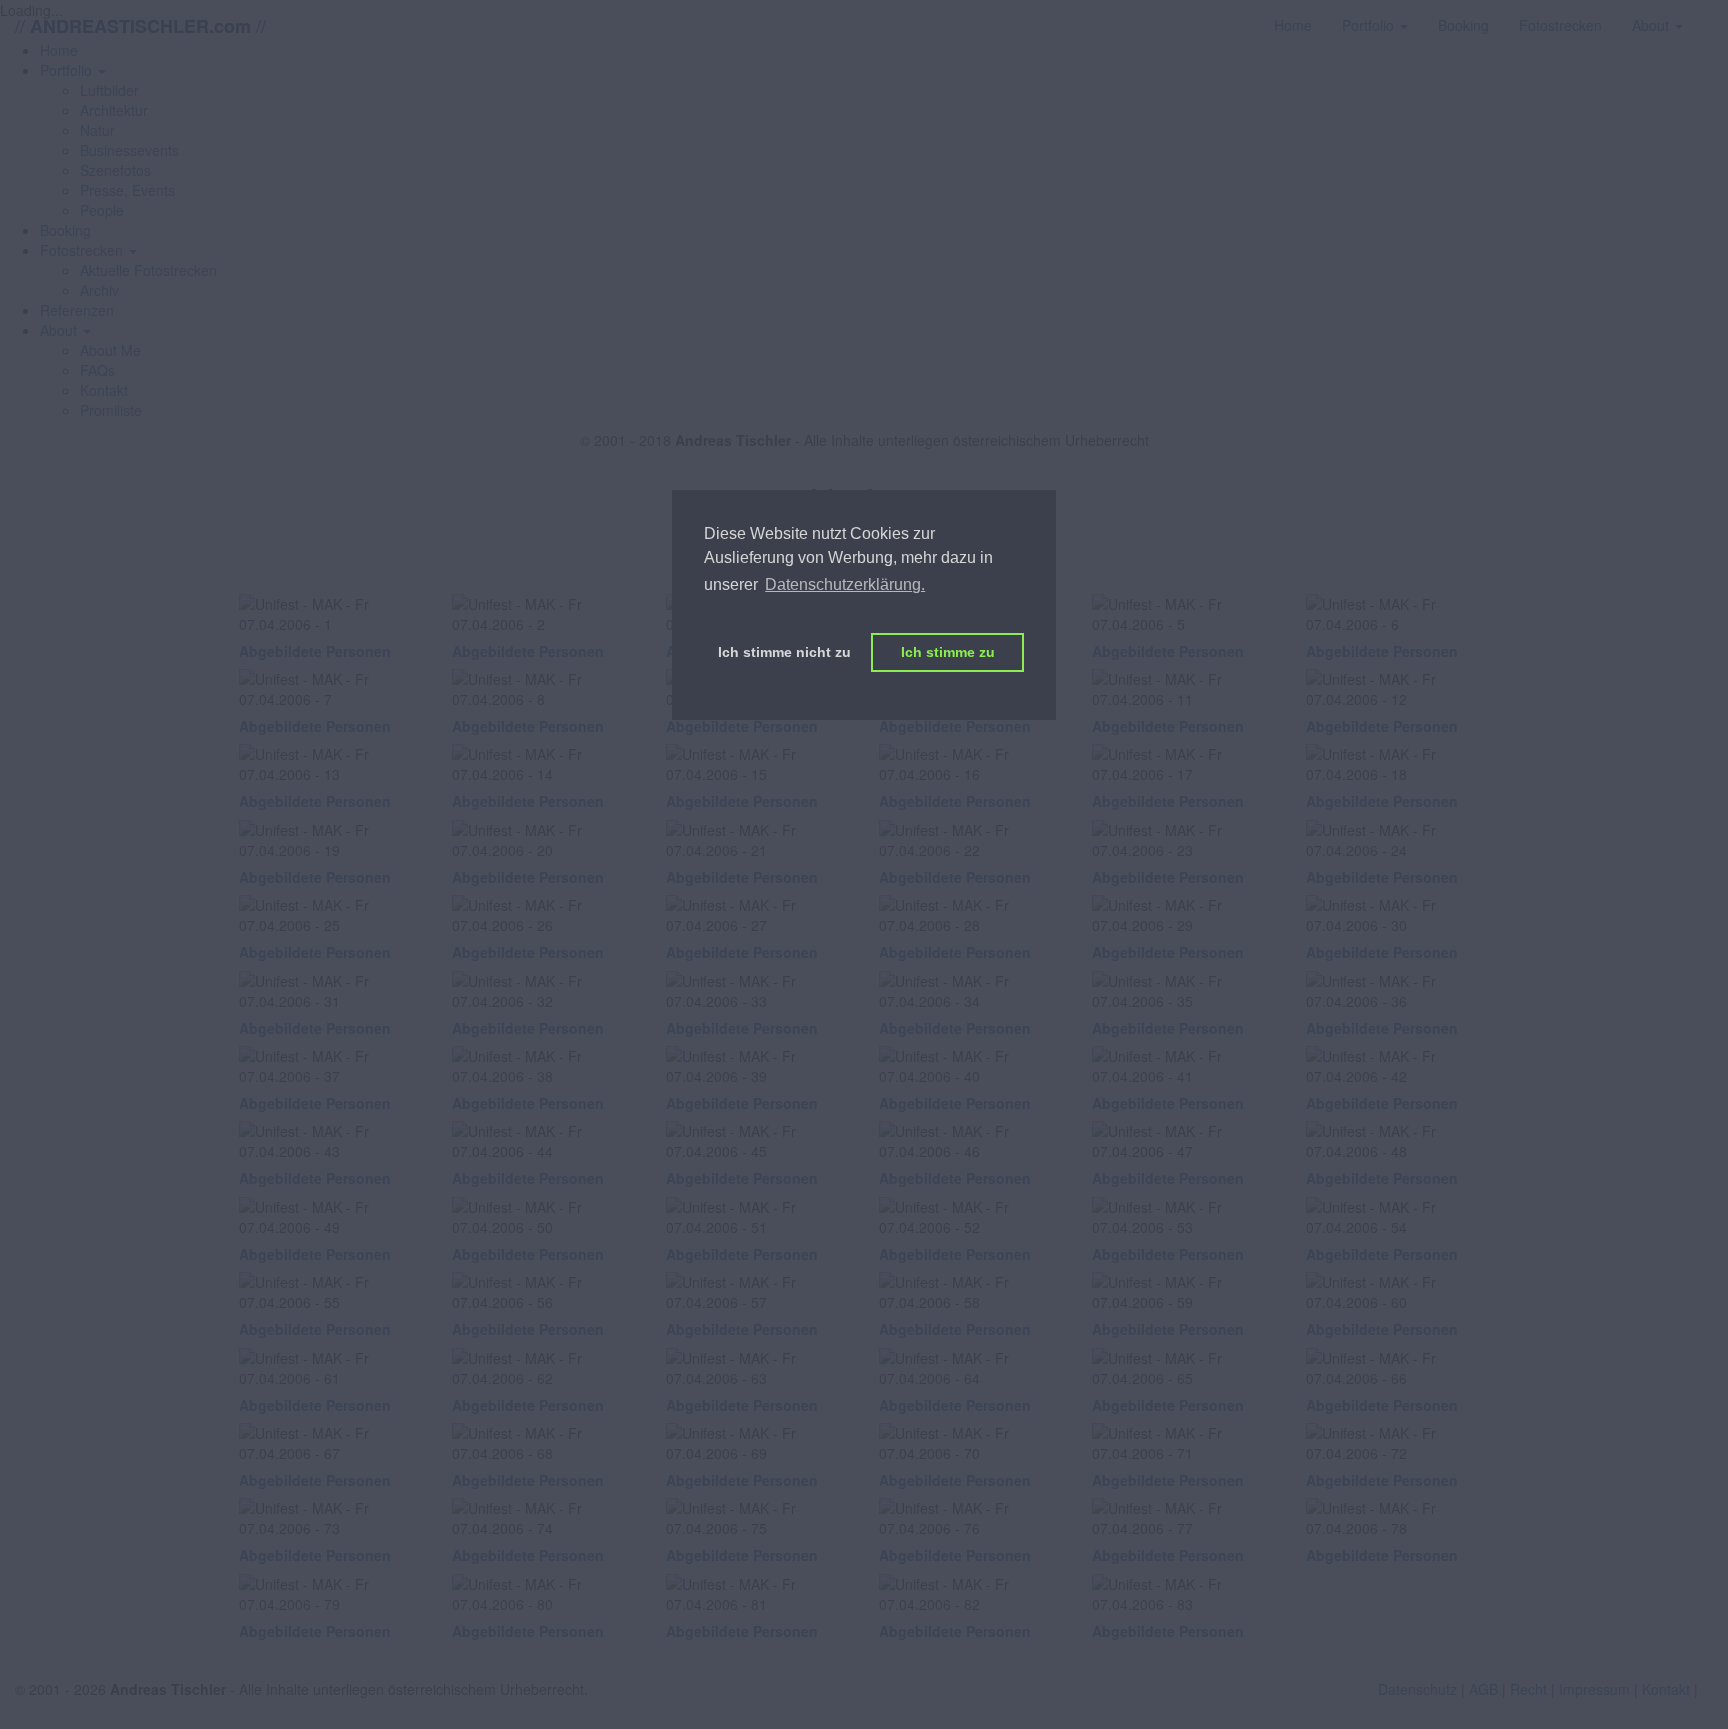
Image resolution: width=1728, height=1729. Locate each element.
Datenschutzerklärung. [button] (845, 584)
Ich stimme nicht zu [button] (784, 652)
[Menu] (1713, 15)
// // (140, 25)
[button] (73, 70)
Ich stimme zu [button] (948, 652)
